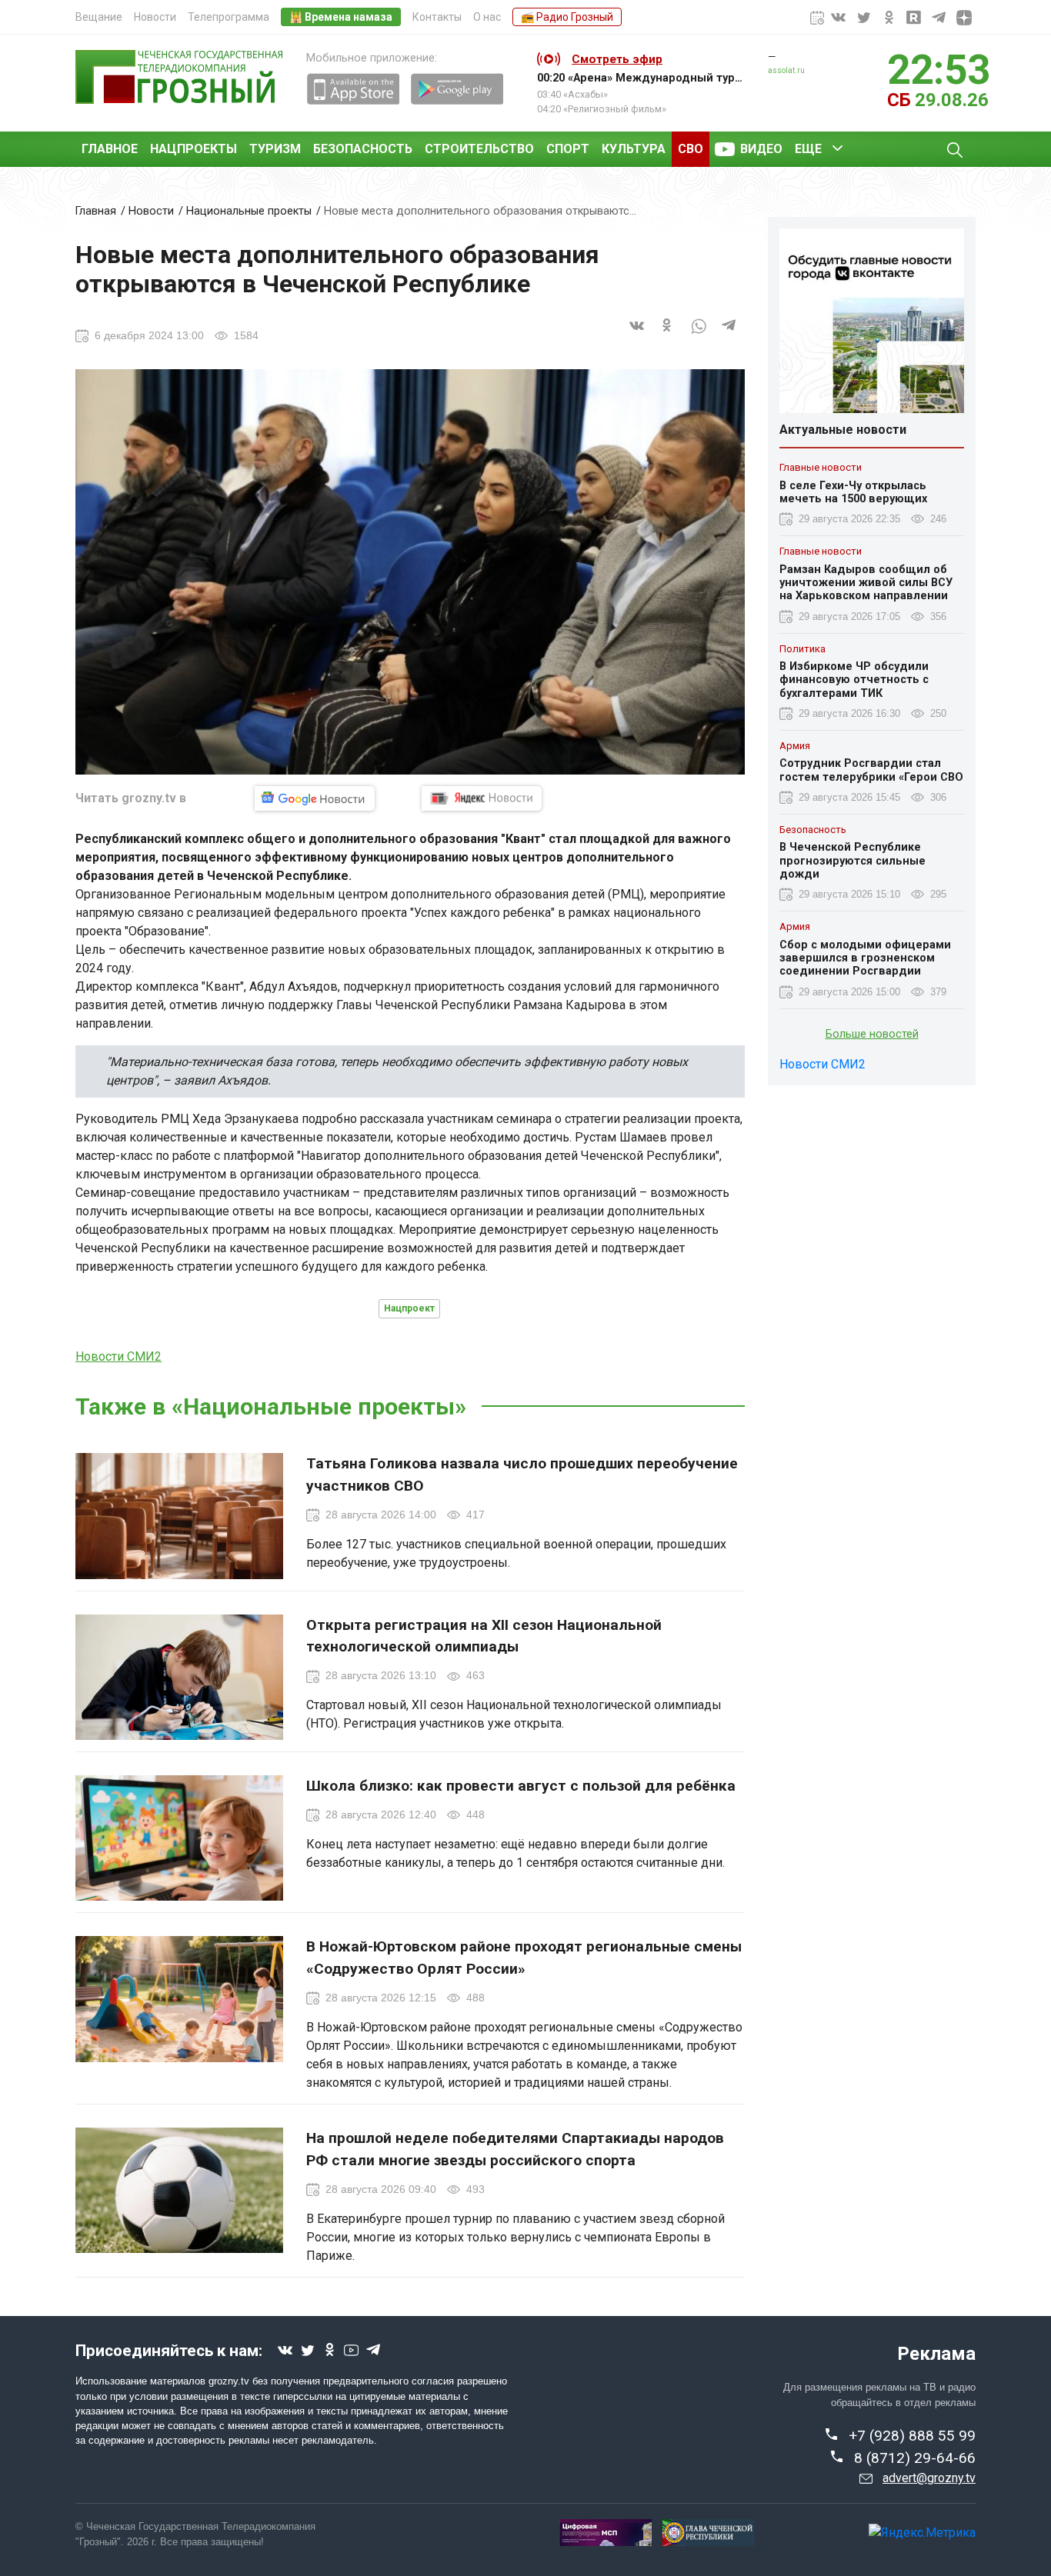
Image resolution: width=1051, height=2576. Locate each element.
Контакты (437, 17)
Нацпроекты (194, 149)
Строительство (479, 149)
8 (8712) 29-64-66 (915, 2458)
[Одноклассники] (668, 335)
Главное (110, 149)
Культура (634, 149)
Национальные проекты (249, 211)
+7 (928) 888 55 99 (912, 2436)
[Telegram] (729, 335)
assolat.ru (786, 70)
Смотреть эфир (617, 59)
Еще (808, 149)
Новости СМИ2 (118, 1356)
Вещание (99, 17)
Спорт (568, 149)
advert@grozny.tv (929, 2478)
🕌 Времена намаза (341, 17)
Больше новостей (872, 1034)
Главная (96, 211)
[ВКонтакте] (637, 335)
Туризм (275, 149)
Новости (155, 17)
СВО (691, 149)
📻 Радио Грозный (567, 17)
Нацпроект (409, 1308)
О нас (487, 17)
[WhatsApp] (699, 335)
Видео (761, 149)
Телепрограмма (229, 17)
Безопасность (363, 149)
